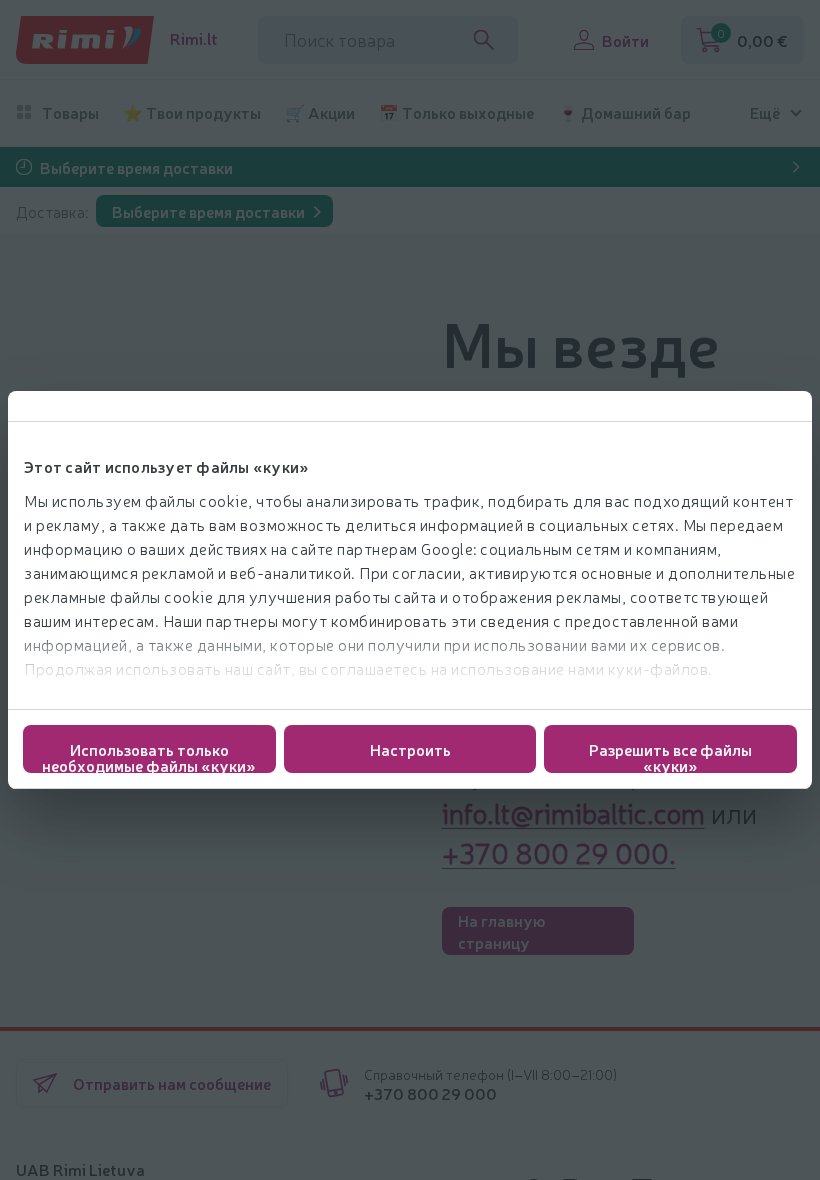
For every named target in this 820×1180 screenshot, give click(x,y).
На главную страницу (501, 931)
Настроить (410, 749)
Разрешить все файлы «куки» (670, 755)
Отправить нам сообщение (172, 1083)
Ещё (765, 112)
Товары (70, 112)
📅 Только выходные (456, 112)
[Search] (484, 40)
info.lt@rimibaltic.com (573, 812)
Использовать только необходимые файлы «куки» (149, 755)
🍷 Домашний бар (624, 112)
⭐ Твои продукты (192, 112)
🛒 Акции (320, 112)
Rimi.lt (194, 38)
